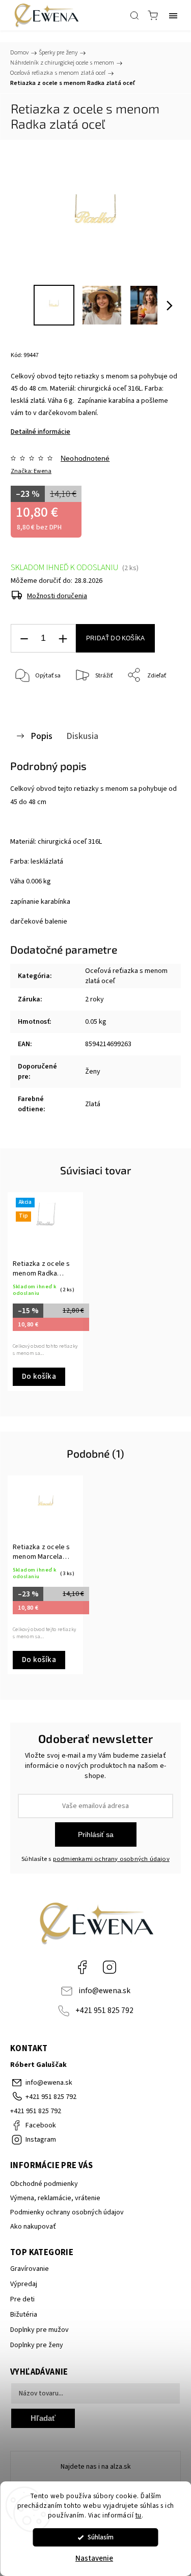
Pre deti (22, 2299)
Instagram (110, 1967)
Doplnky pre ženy (37, 2345)
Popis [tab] (42, 736)
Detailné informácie (40, 432)
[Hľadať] (134, 15)
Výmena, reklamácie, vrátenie (55, 2198)
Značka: (31, 471)
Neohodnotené (85, 458)
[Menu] (173, 15)
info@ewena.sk (104, 1991)
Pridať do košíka (115, 638)
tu (139, 2515)
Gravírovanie (30, 2269)
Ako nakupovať (33, 2227)
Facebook (82, 1967)
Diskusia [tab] (82, 736)
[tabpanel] (45, 1292)
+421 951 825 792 (104, 2010)
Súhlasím (101, 2537)
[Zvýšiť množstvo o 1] (63, 639)
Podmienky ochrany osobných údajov (67, 2212)
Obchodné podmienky (44, 2184)
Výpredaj (24, 2284)
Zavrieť (157, 702)
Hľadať (43, 2418)
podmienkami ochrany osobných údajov (111, 1859)
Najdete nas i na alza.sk (96, 2467)
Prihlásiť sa (96, 1834)
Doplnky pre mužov (39, 2330)
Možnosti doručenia (57, 596)
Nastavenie (94, 2558)
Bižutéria (24, 2315)
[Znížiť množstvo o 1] (24, 639)
